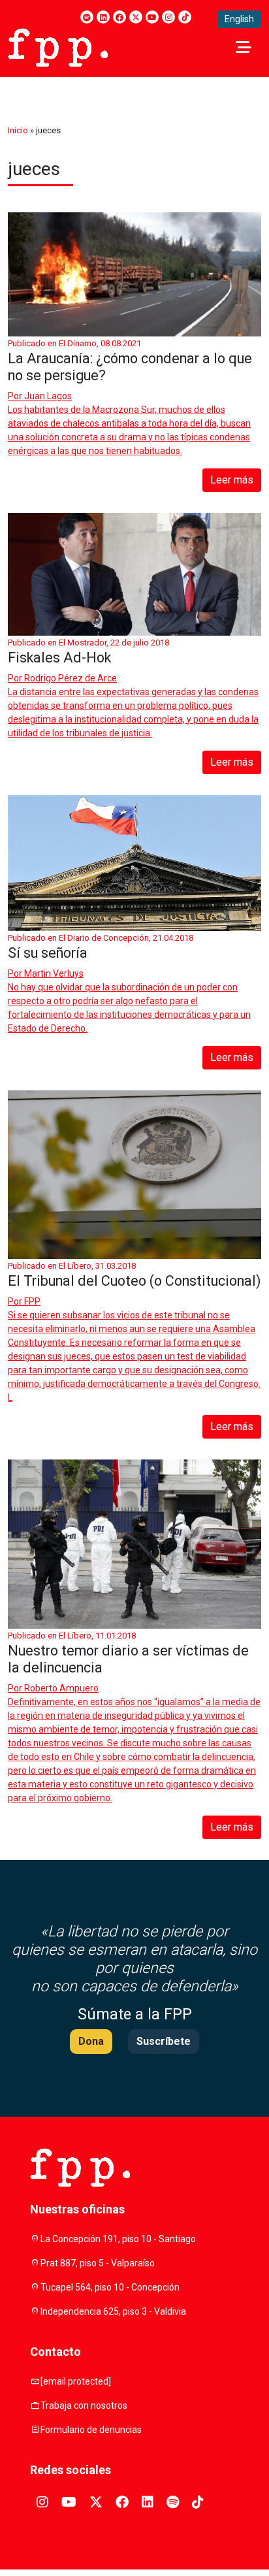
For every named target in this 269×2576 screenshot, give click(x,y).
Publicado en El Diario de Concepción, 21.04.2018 (101, 938)
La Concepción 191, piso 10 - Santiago (118, 2239)
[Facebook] (119, 17)
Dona (91, 2041)
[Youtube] (152, 17)
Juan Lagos (48, 396)
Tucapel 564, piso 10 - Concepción (110, 2287)
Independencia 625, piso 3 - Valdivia (113, 2311)
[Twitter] (136, 17)
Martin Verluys (54, 973)
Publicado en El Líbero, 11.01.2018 (72, 1636)
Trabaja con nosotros (84, 2405)
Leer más (232, 480)
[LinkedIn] (103, 17)
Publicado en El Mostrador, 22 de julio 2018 (88, 643)
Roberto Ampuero (61, 1688)
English (239, 19)
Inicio (18, 130)
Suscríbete (164, 2041)
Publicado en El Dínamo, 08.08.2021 (74, 343)
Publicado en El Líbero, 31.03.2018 (72, 1266)
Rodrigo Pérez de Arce (71, 678)
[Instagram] (168, 17)
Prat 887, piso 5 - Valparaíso (98, 2263)
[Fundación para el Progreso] (58, 46)
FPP (32, 1301)
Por (40, 396)
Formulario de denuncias (91, 2430)
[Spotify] (87, 17)
